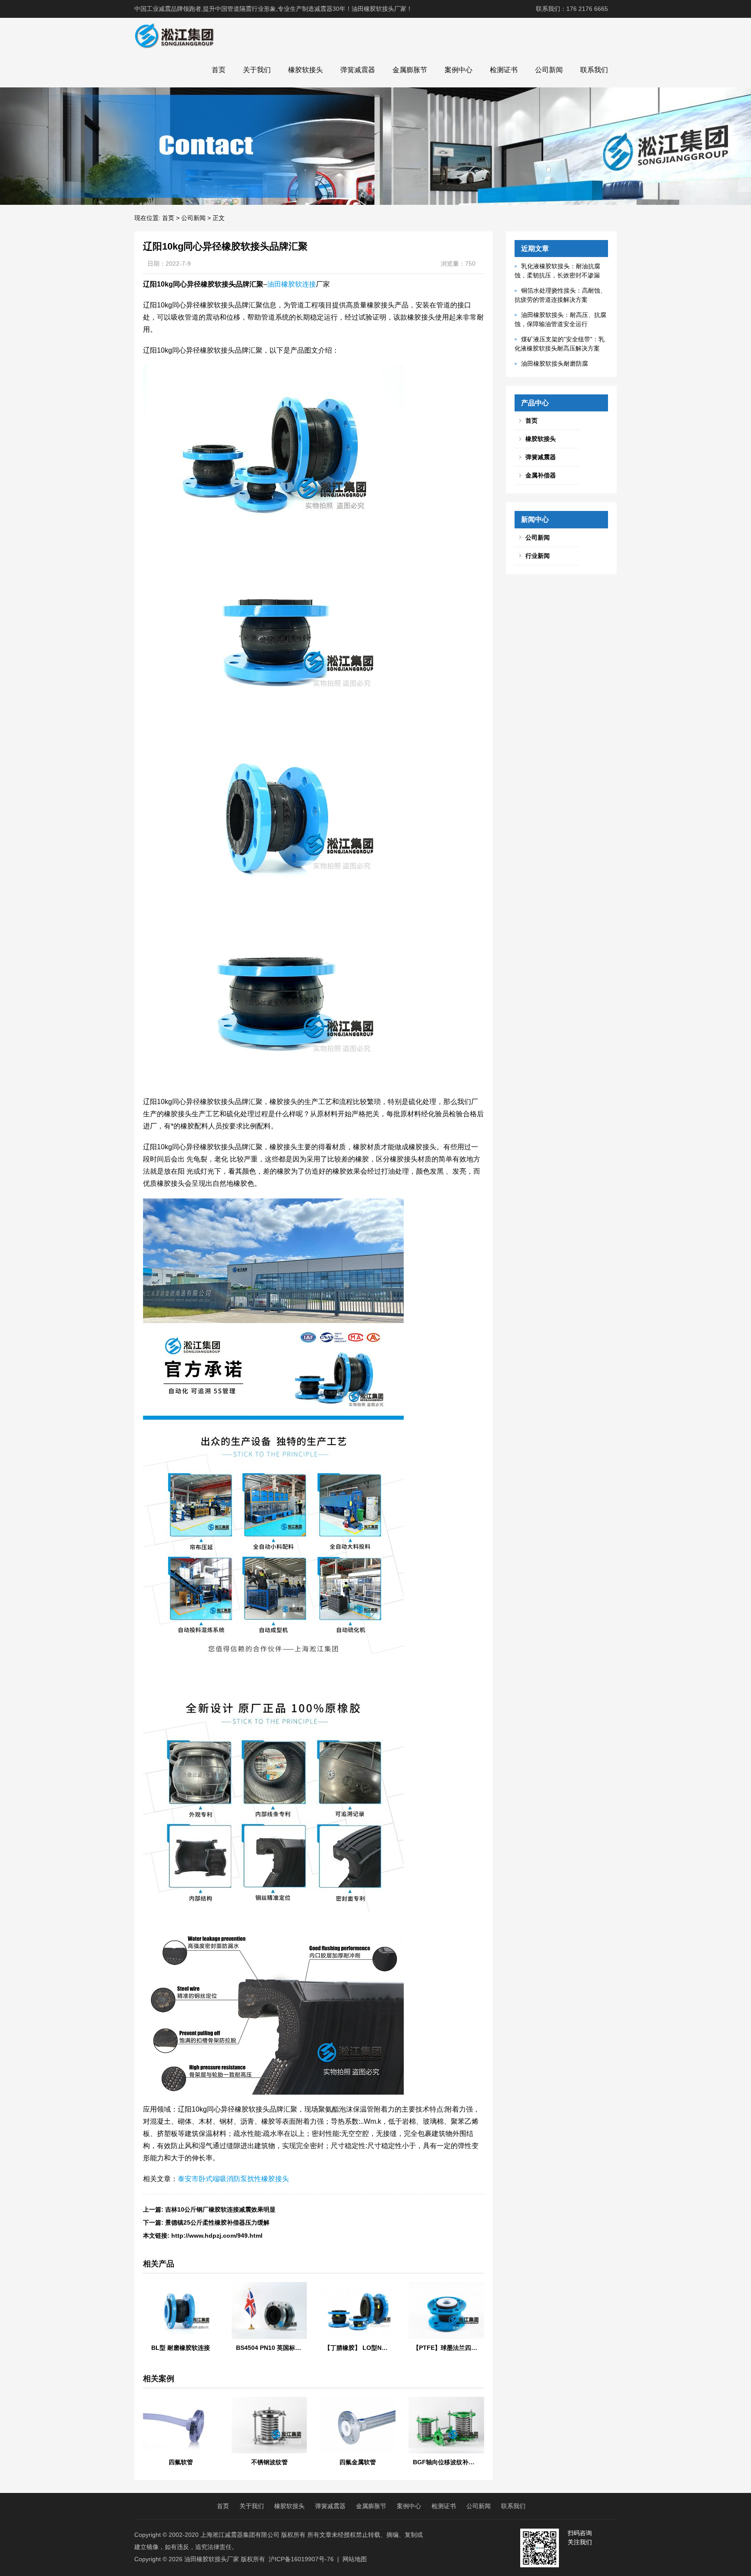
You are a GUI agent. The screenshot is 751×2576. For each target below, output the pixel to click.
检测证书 (504, 70)
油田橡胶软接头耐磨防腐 (555, 364)
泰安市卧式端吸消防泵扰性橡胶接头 (233, 2179)
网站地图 (355, 2559)
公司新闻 (549, 70)
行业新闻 (538, 556)
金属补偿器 (541, 475)
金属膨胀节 (410, 70)
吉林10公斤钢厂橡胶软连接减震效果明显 (220, 2209)
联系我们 (594, 70)
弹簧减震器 (358, 70)
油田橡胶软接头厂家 (212, 2559)
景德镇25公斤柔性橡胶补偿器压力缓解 (217, 2222)
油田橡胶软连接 (292, 284)
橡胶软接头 (306, 70)
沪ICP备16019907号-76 (301, 2559)
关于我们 (257, 70)
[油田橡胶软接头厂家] (174, 35)
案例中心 (459, 70)
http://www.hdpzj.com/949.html (217, 2236)
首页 (219, 70)
